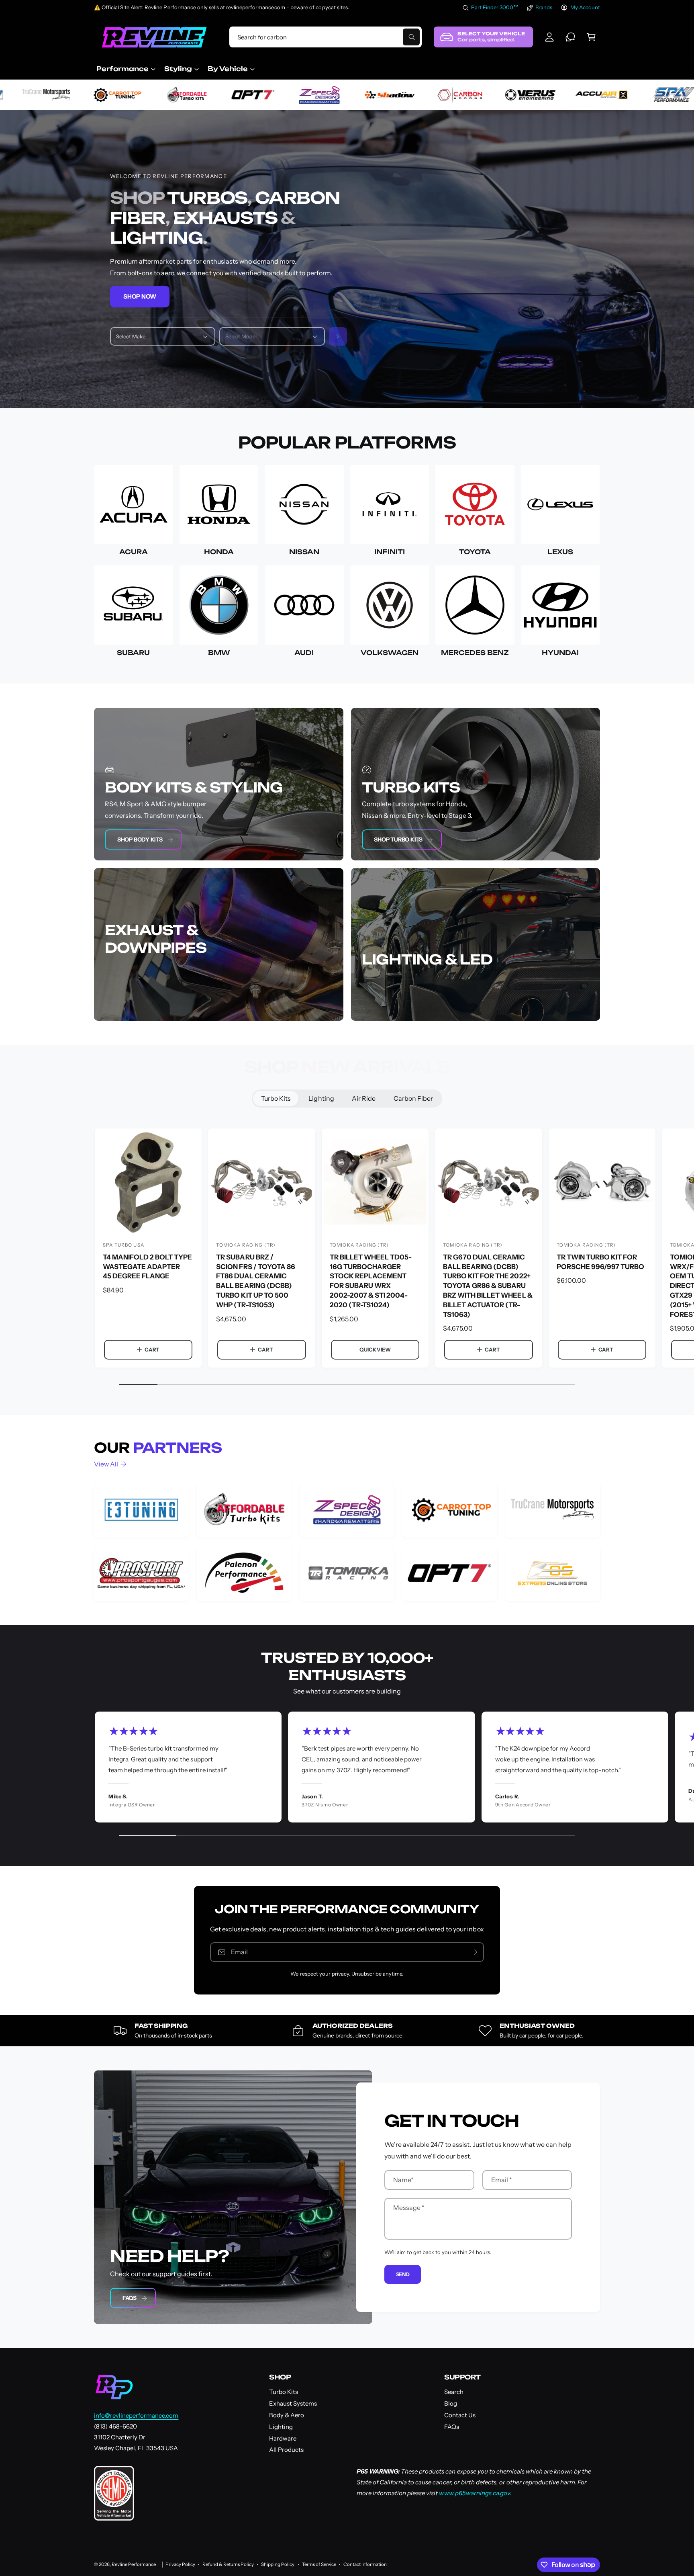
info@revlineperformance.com (136, 2415)
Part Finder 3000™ (495, 7)
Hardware (283, 2438)
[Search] (338, 336)
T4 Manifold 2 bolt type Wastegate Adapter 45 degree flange (147, 1266)
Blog (451, 2403)
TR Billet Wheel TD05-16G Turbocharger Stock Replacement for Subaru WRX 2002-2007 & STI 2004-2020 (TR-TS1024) (371, 1281)
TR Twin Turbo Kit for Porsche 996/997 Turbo (600, 1261)
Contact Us (460, 2415)
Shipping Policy (278, 2564)
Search (454, 2392)
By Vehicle (228, 69)
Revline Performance (134, 2564)
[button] (591, 37)
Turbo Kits (276, 1098)
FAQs (130, 2298)
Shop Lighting (395, 1002)
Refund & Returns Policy (228, 2564)
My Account (585, 7)
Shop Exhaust (138, 1002)
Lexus (560, 552)
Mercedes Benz (475, 653)
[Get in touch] (570, 37)
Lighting (321, 1098)
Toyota (475, 552)
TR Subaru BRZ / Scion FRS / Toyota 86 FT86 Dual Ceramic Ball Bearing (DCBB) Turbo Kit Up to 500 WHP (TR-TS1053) (255, 1281)
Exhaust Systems (293, 2403)
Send (403, 2274)
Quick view (375, 1349)
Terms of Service (319, 2564)
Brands (544, 7)
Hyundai (560, 653)
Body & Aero (287, 2415)
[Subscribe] (474, 1952)
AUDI (304, 653)
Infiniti (389, 552)
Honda (219, 552)
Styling (178, 69)
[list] (347, 1542)
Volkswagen (390, 653)
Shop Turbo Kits (398, 840)
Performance (122, 69)
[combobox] (325, 37)
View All (106, 1464)
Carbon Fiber (413, 1098)
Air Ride (364, 1098)
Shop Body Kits (140, 840)
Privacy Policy (180, 2564)
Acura (134, 552)
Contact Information (365, 2564)
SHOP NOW (140, 296)
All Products (286, 2450)
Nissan (304, 552)
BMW (219, 653)
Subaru (133, 653)
